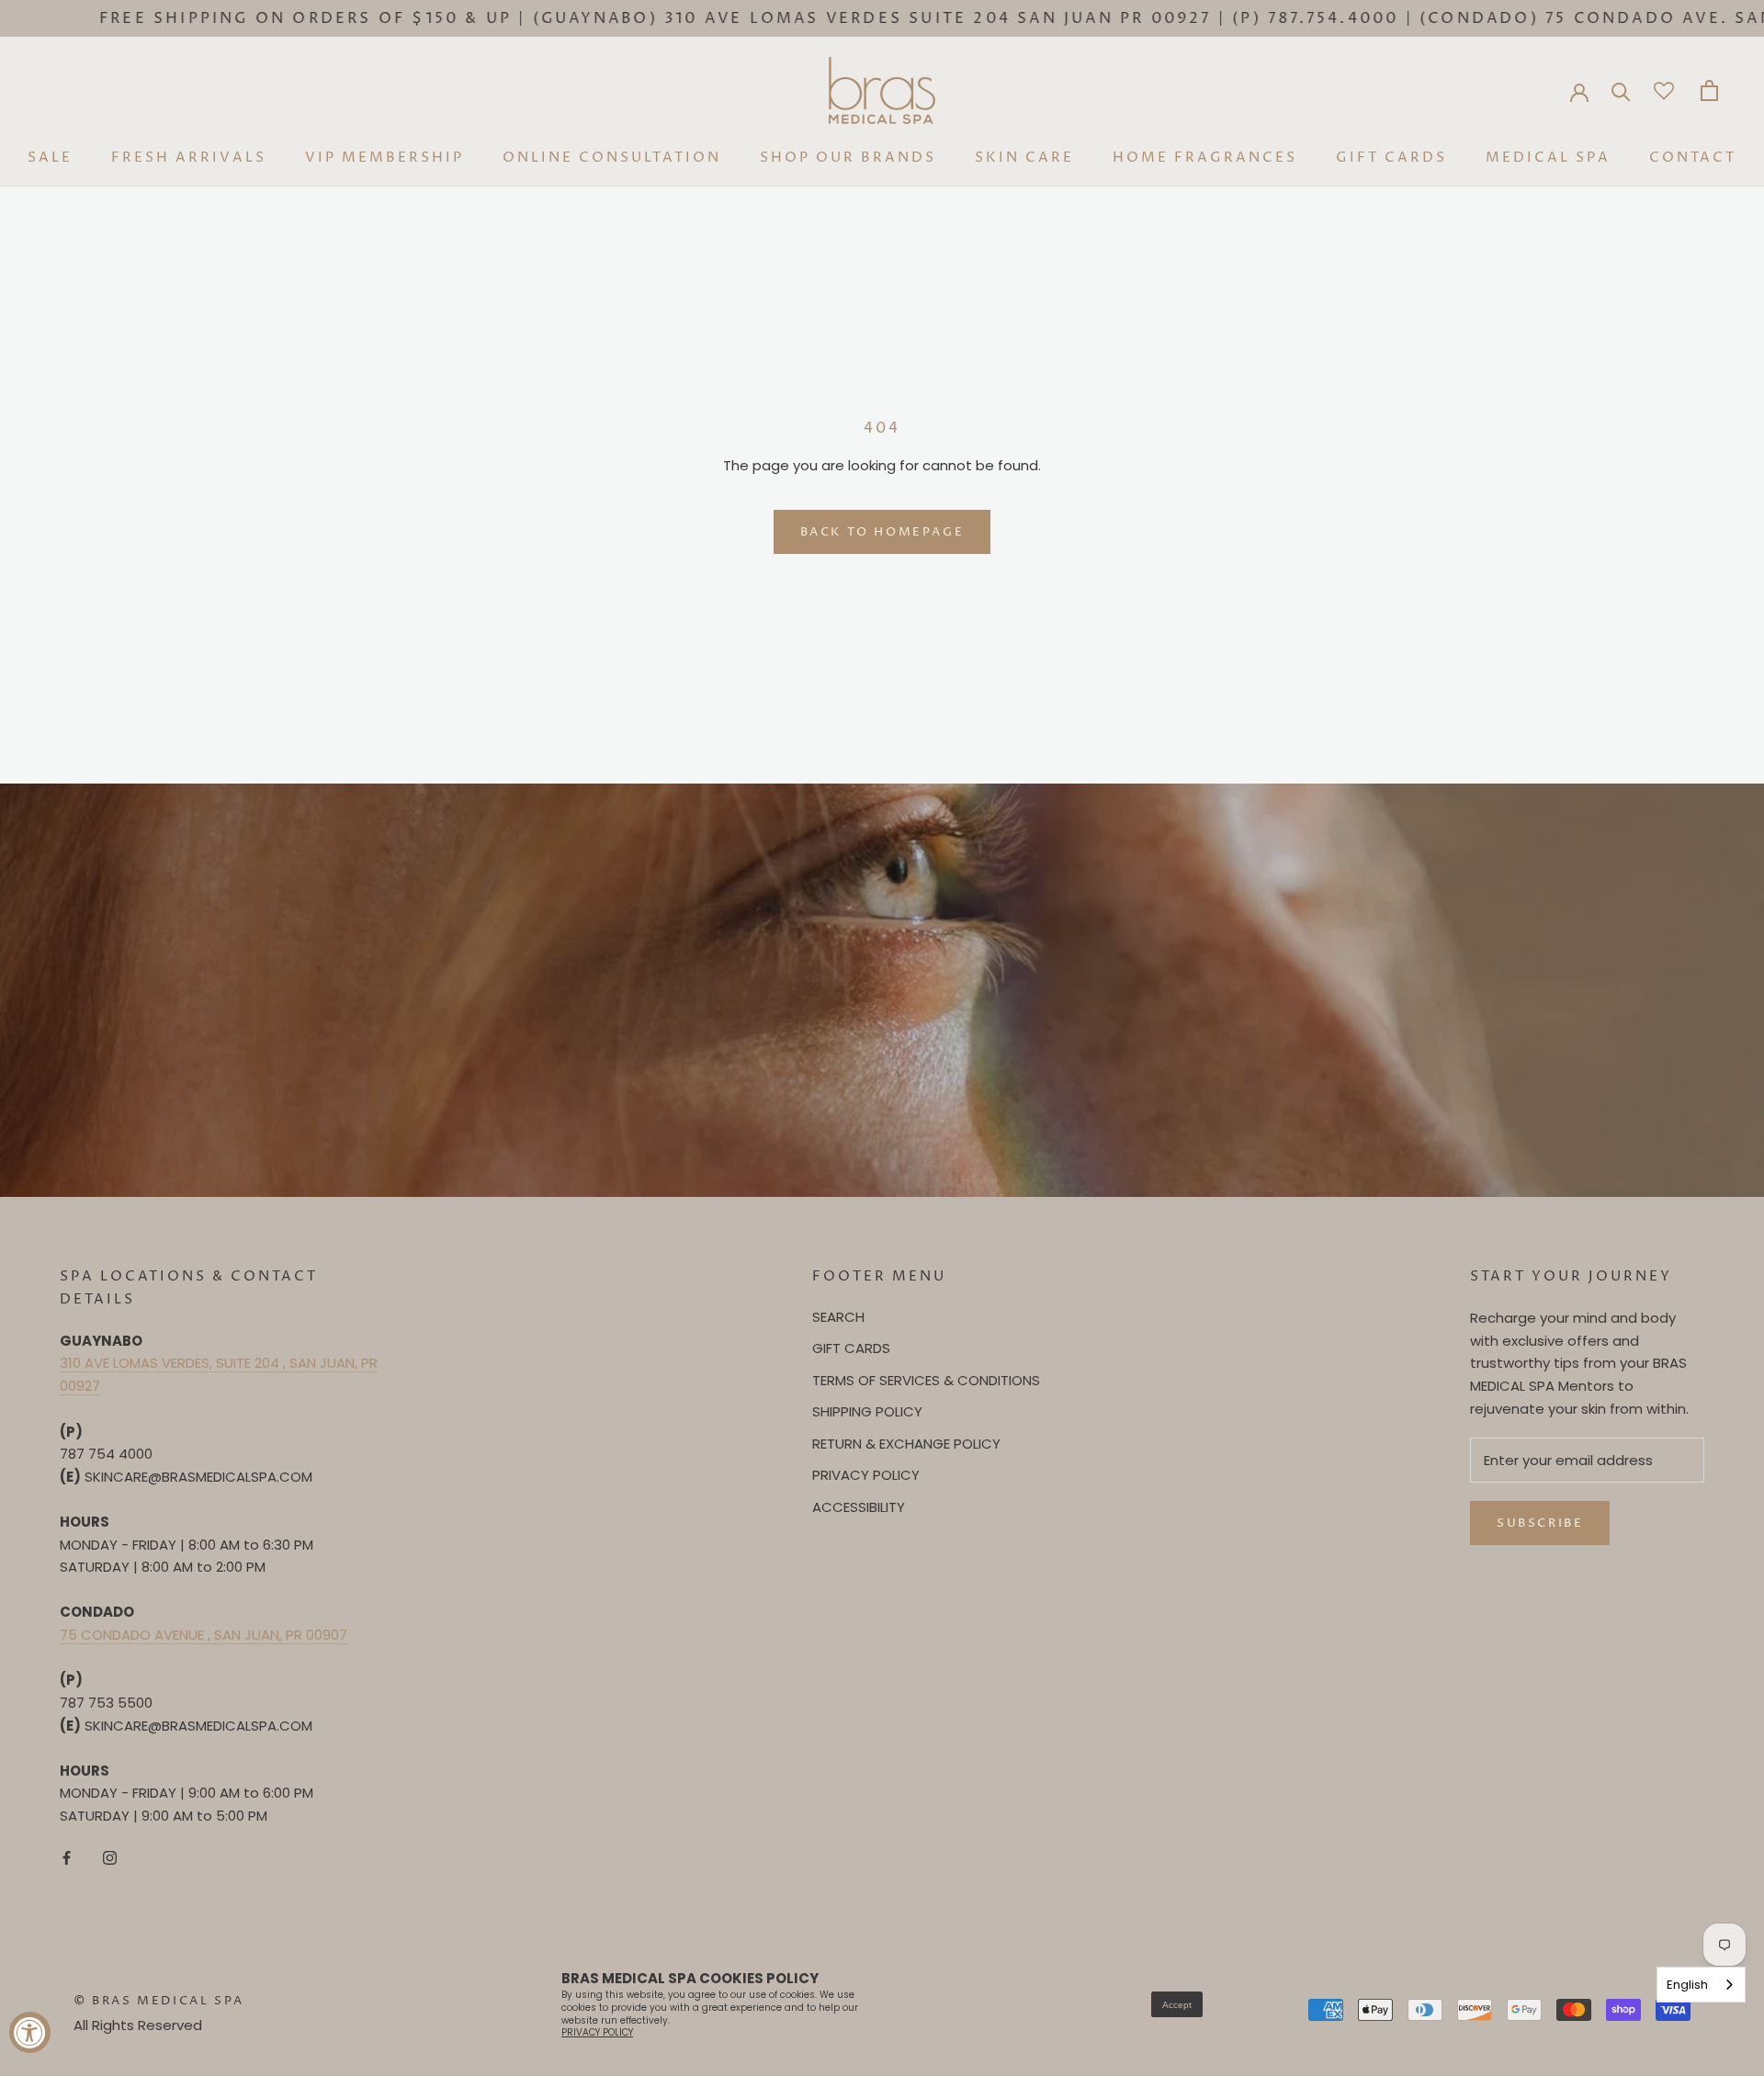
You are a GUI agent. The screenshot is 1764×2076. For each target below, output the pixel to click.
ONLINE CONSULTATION (612, 158)
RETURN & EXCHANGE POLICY (906, 1444)
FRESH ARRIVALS (189, 158)
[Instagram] (110, 1858)
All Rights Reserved (138, 2025)
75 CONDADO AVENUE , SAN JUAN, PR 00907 (204, 1635)
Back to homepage (882, 532)
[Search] (1621, 90)
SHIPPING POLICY (867, 1411)
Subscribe (1540, 1523)
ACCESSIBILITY (859, 1507)
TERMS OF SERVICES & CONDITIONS (926, 1380)
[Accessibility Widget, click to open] (30, 2032)
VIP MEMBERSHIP (384, 158)
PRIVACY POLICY (866, 1475)
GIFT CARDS (1391, 158)
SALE (50, 158)
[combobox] (1701, 1985)
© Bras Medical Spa (159, 2001)
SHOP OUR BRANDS (848, 158)
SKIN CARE (1024, 158)
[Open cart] (1709, 90)
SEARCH (838, 1317)
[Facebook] (67, 1858)
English (1687, 1985)
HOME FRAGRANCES (1205, 158)
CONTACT (1693, 158)
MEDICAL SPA (1548, 158)
